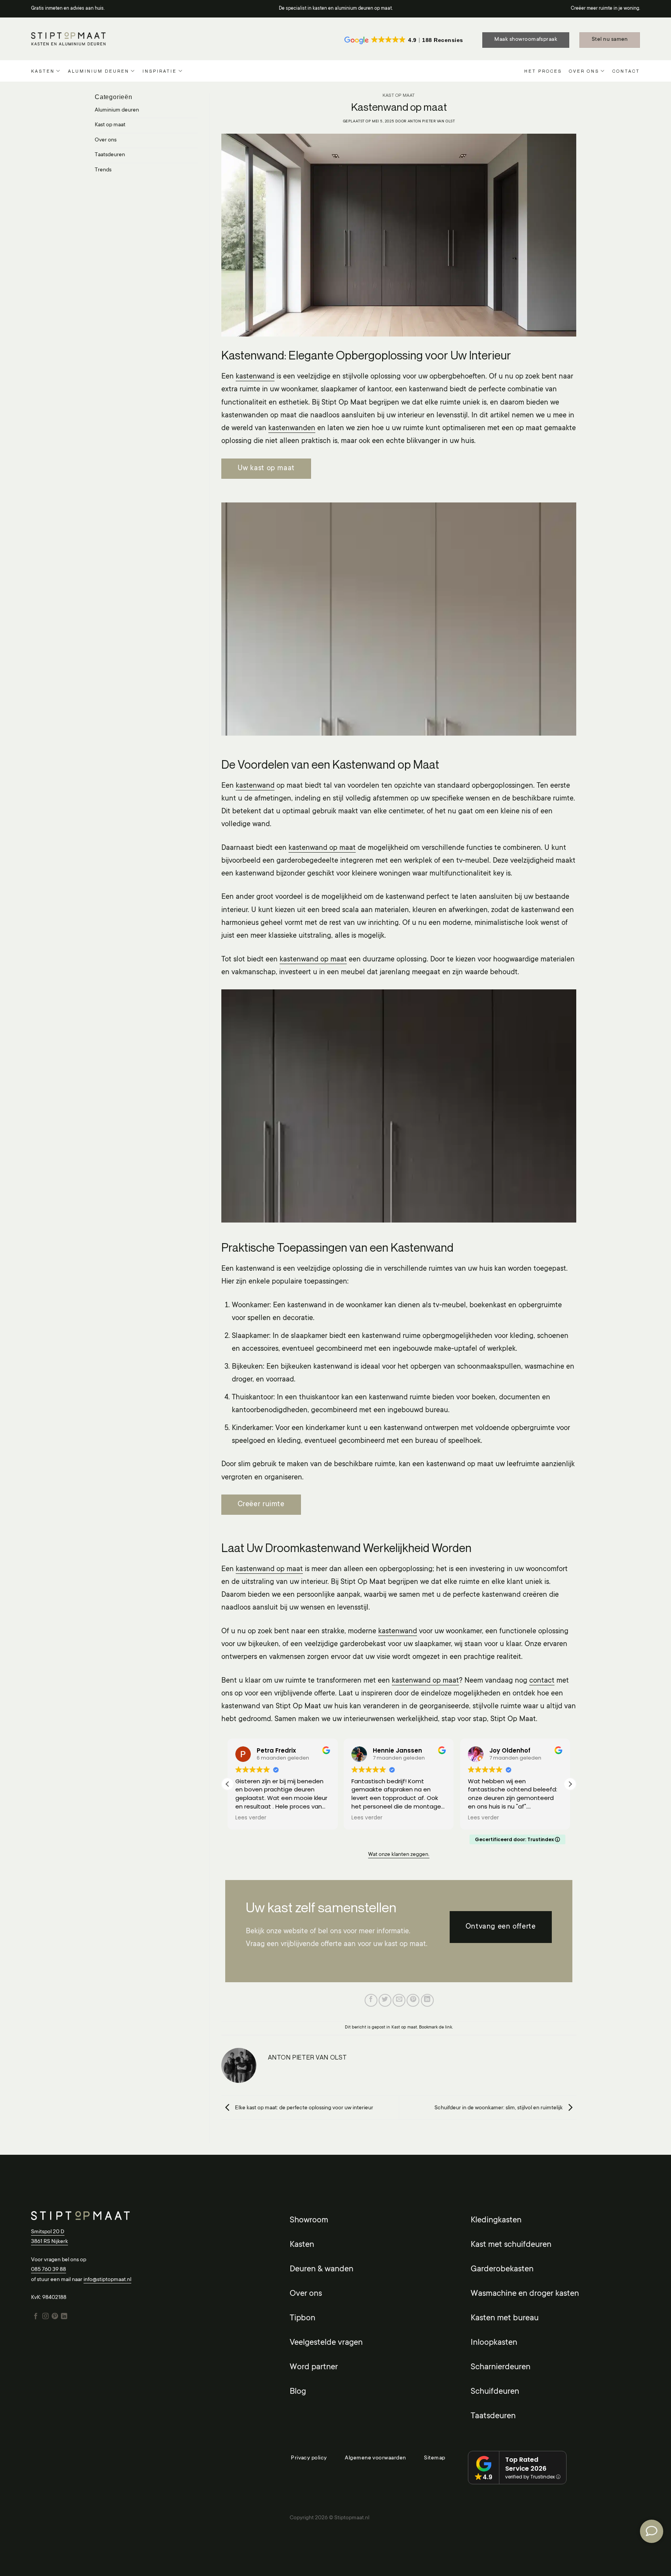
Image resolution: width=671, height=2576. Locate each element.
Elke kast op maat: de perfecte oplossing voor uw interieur (303, 2108)
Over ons (584, 71)
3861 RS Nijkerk (50, 2242)
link (448, 2027)
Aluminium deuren (99, 71)
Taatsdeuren (110, 155)
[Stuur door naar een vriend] (399, 2000)
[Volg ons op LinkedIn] (64, 2316)
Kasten (43, 71)
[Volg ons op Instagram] (45, 2316)
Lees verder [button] (251, 1818)
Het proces (543, 71)
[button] (570, 1784)
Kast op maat (110, 125)
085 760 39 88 (49, 2270)
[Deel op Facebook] (371, 2000)
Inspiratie (160, 71)
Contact (626, 71)
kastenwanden (292, 428)
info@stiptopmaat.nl (107, 2280)
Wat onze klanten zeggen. (399, 1855)
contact (542, 1681)
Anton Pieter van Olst (431, 121)
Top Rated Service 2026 (526, 2464)
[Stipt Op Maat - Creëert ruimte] (68, 39)
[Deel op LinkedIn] (427, 2000)
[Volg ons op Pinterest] (55, 2316)
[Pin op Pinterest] (413, 2000)
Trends (103, 170)
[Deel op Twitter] (385, 2000)
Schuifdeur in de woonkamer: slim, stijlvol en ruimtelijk (499, 2108)
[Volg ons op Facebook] (36, 2316)
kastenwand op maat (322, 848)
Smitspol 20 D (48, 2232)
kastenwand (255, 377)
